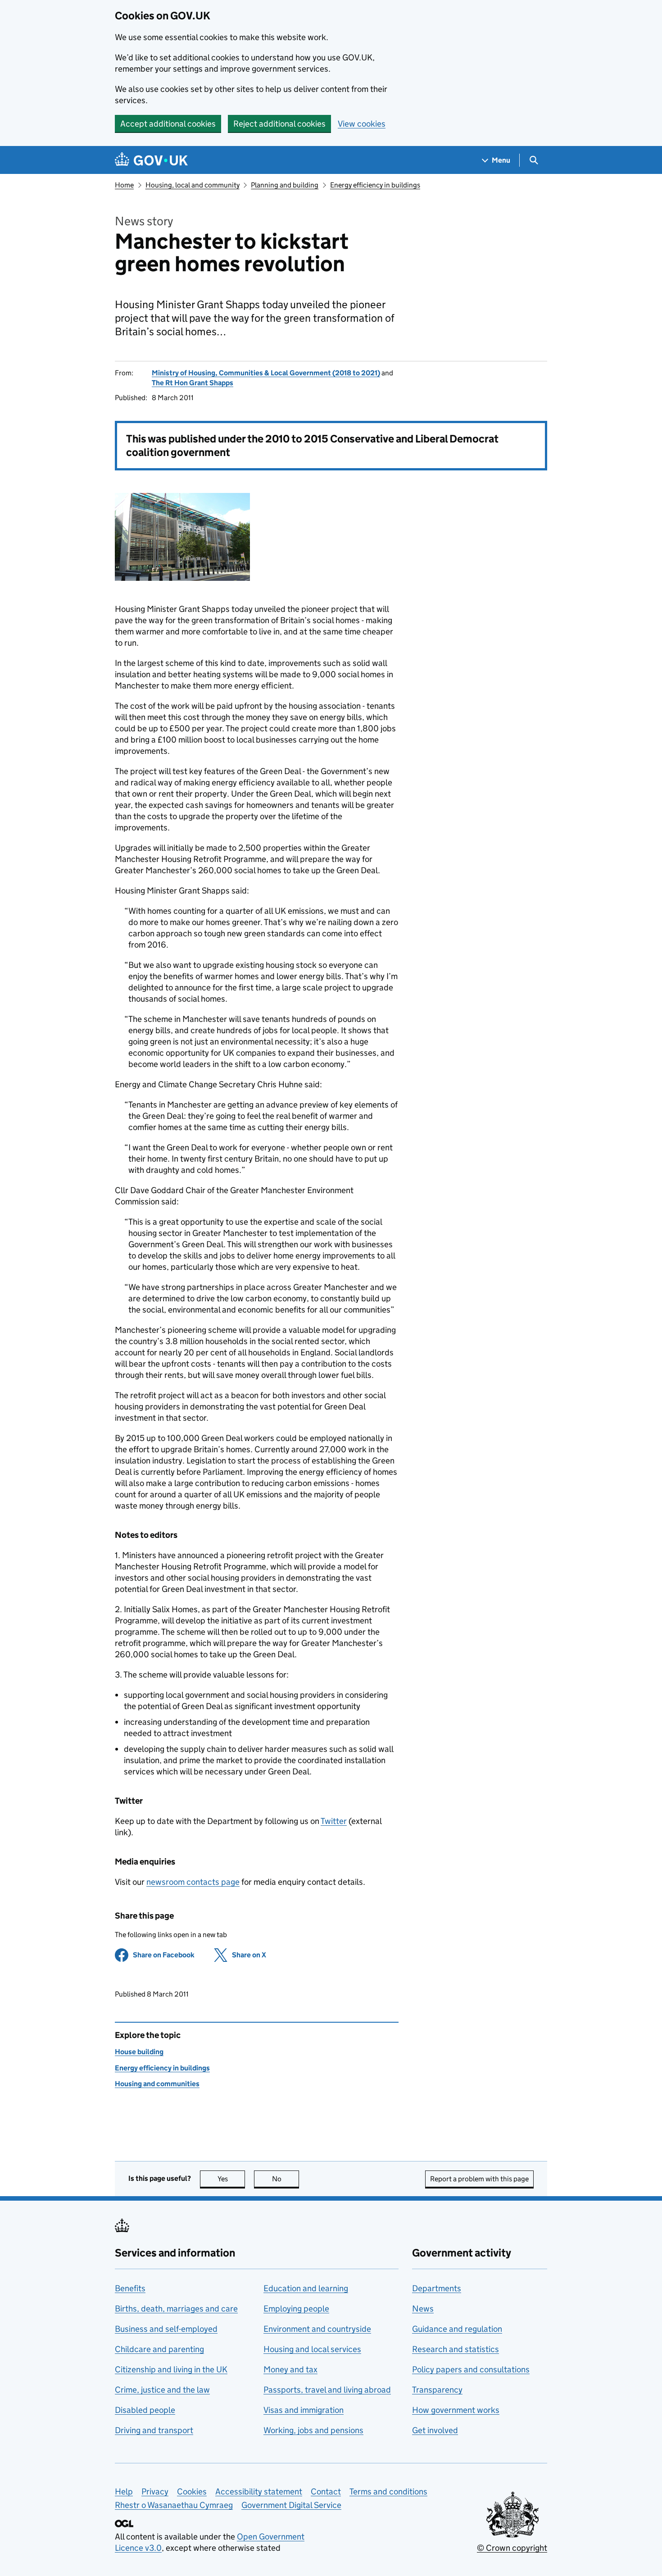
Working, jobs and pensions (313, 2430)
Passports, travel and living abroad (327, 2390)
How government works (456, 2410)
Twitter (334, 1821)
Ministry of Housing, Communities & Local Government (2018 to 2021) (266, 373)
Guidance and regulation (457, 2329)
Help (124, 2492)
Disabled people (145, 2410)
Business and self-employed (166, 2329)
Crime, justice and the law (162, 2390)
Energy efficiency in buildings (375, 185)
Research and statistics (456, 2349)
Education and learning (306, 2288)
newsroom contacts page (193, 1882)
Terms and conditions (388, 2492)
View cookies (362, 124)
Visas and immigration (304, 2410)
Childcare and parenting (159, 2349)
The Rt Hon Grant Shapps (193, 383)
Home (124, 185)
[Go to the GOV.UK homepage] (151, 160)
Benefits (130, 2288)
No (286, 2179)
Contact (326, 2492)
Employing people (296, 2309)
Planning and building (285, 185)
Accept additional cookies (168, 124)
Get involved (435, 2430)
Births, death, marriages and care (176, 2309)
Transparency (437, 2390)
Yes (231, 2179)
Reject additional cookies (279, 124)
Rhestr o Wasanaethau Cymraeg (174, 2505)
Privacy (155, 2492)
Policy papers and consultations (471, 2369)
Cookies (192, 2492)
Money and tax (290, 2369)
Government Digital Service (291, 2505)
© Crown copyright (512, 2548)
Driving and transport (154, 2430)
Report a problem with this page (479, 2179)
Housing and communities (157, 2084)
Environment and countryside (317, 2329)
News (423, 2309)
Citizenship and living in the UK (171, 2369)
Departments (437, 2288)
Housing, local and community (193, 185)
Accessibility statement (259, 2492)
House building (139, 2052)
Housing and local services (312, 2349)
